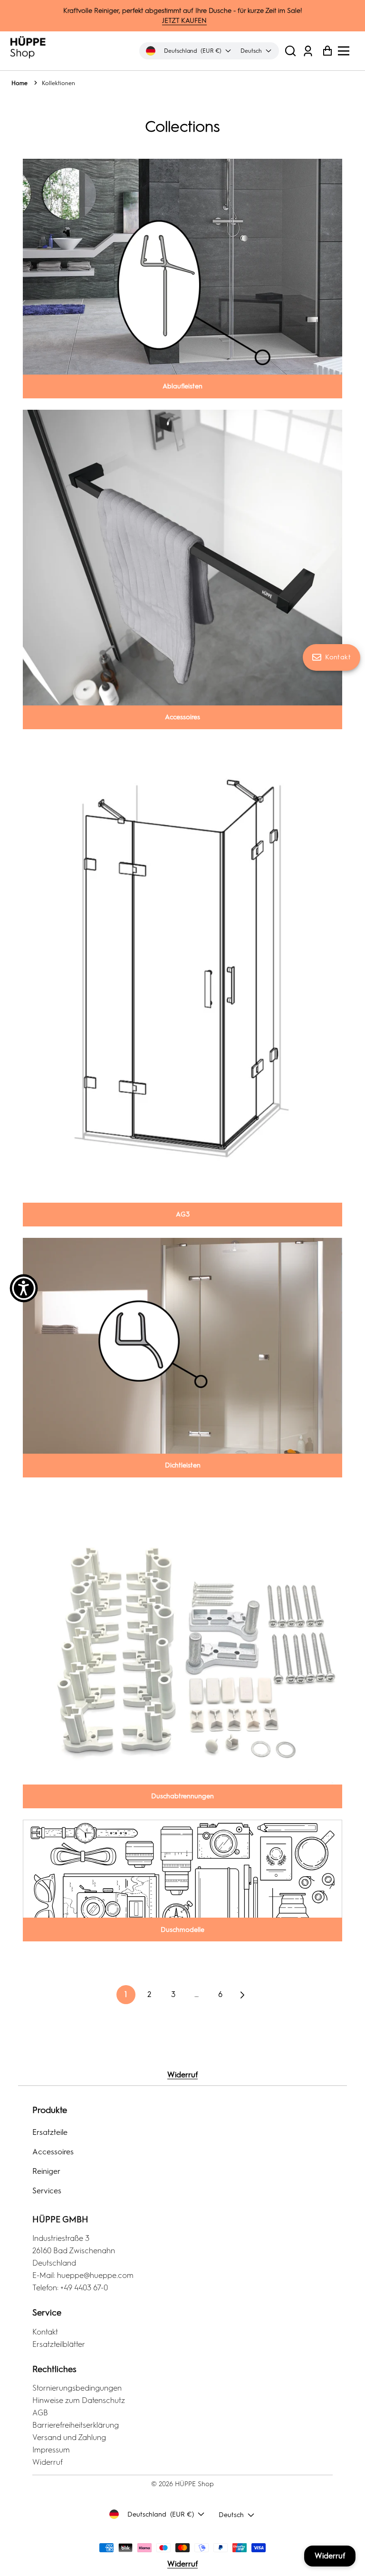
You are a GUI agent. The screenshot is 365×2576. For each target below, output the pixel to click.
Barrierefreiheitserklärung (76, 2425)
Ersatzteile (50, 2132)
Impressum (51, 2450)
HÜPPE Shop (194, 2484)
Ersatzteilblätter (59, 2344)
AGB (40, 2413)
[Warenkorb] (325, 51)
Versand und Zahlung (69, 2437)
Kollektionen (58, 83)
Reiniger (46, 2171)
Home (19, 83)
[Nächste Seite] (241, 1995)
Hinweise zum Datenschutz (79, 2400)
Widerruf (182, 2075)
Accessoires (53, 2152)
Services (47, 2191)
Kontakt (45, 2332)
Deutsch (231, 2515)
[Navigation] (346, 51)
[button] (290, 51)
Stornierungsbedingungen (77, 2388)
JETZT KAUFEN (184, 21)
